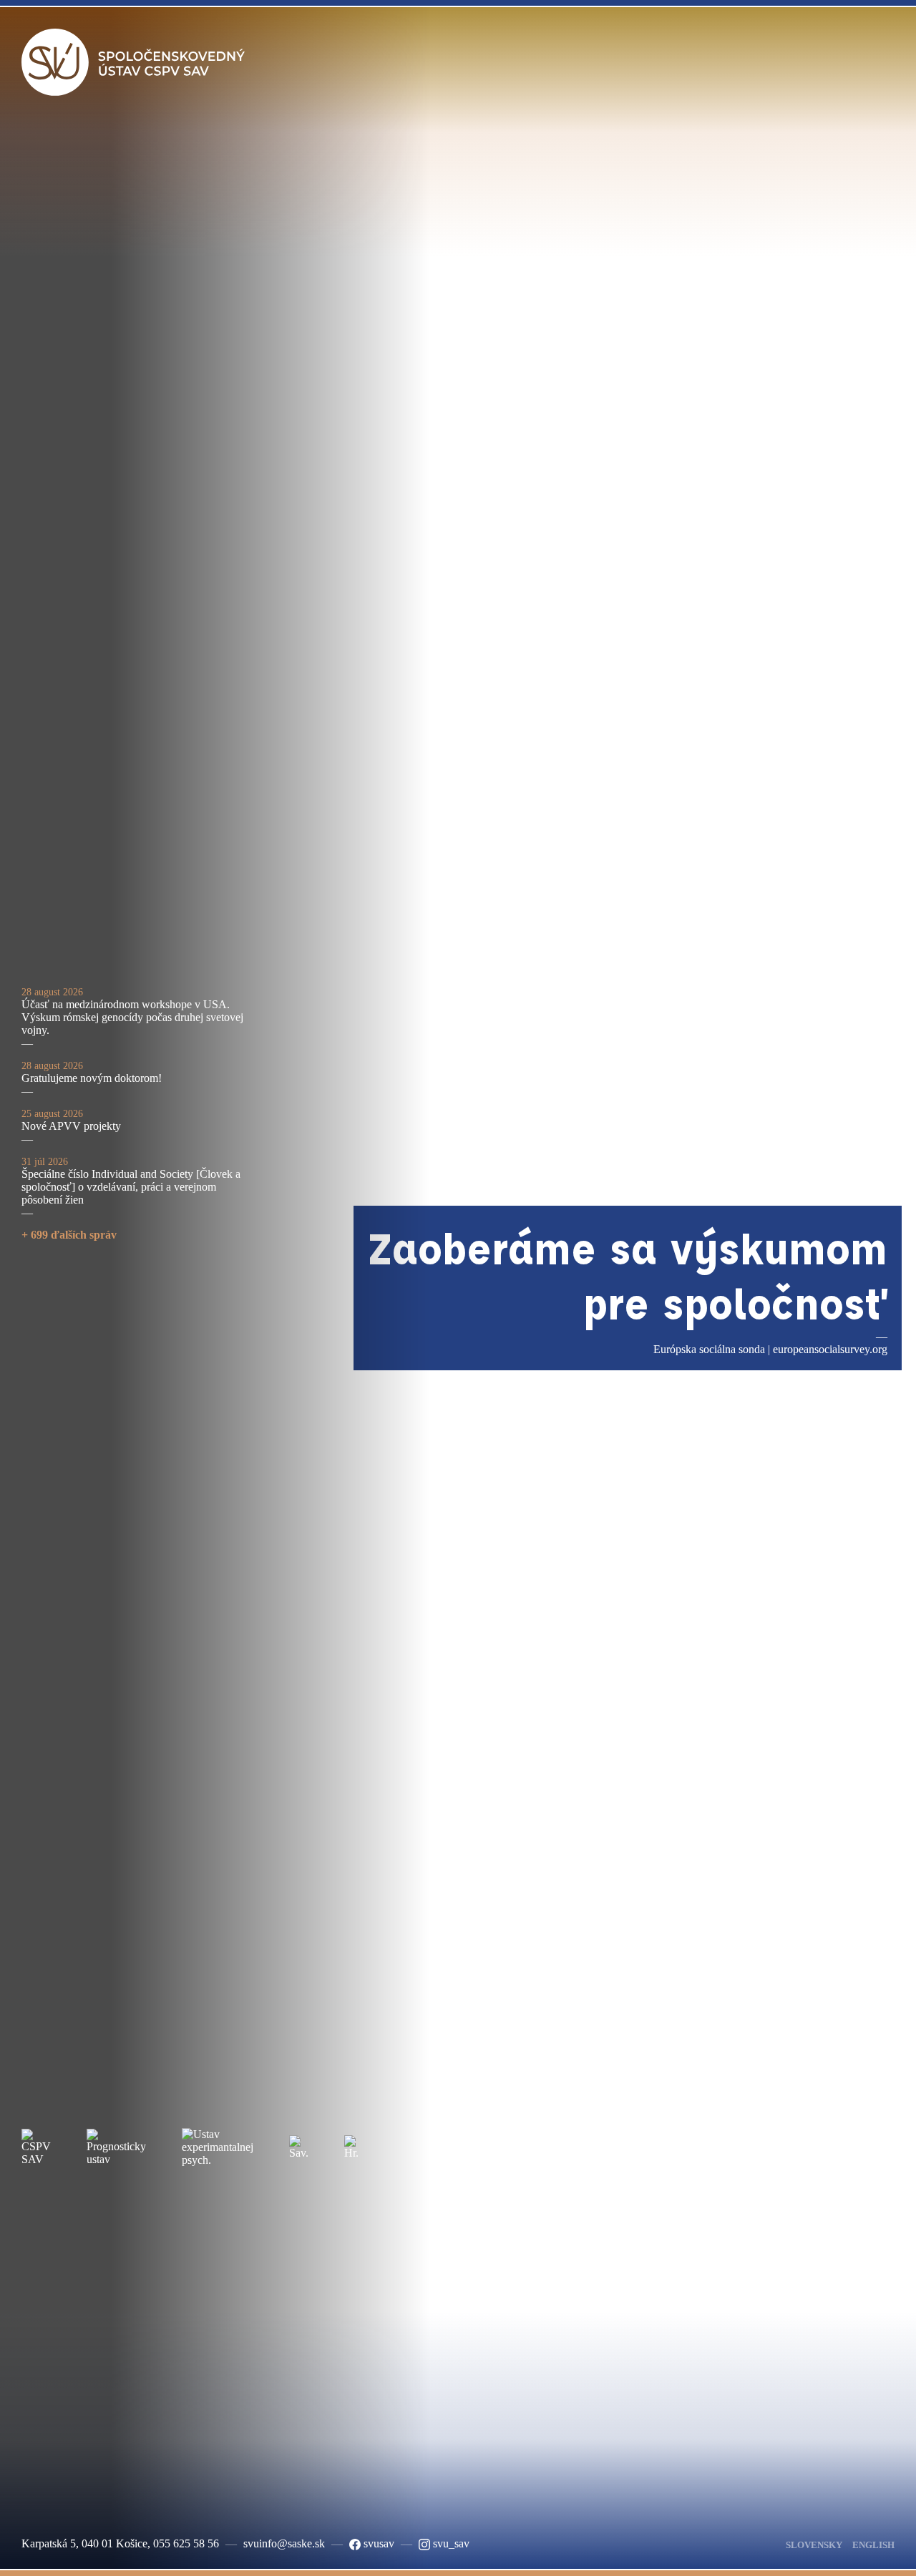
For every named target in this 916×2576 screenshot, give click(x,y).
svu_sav (450, 2543)
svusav (377, 2543)
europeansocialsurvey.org (830, 1349)
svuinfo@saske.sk (284, 2543)
